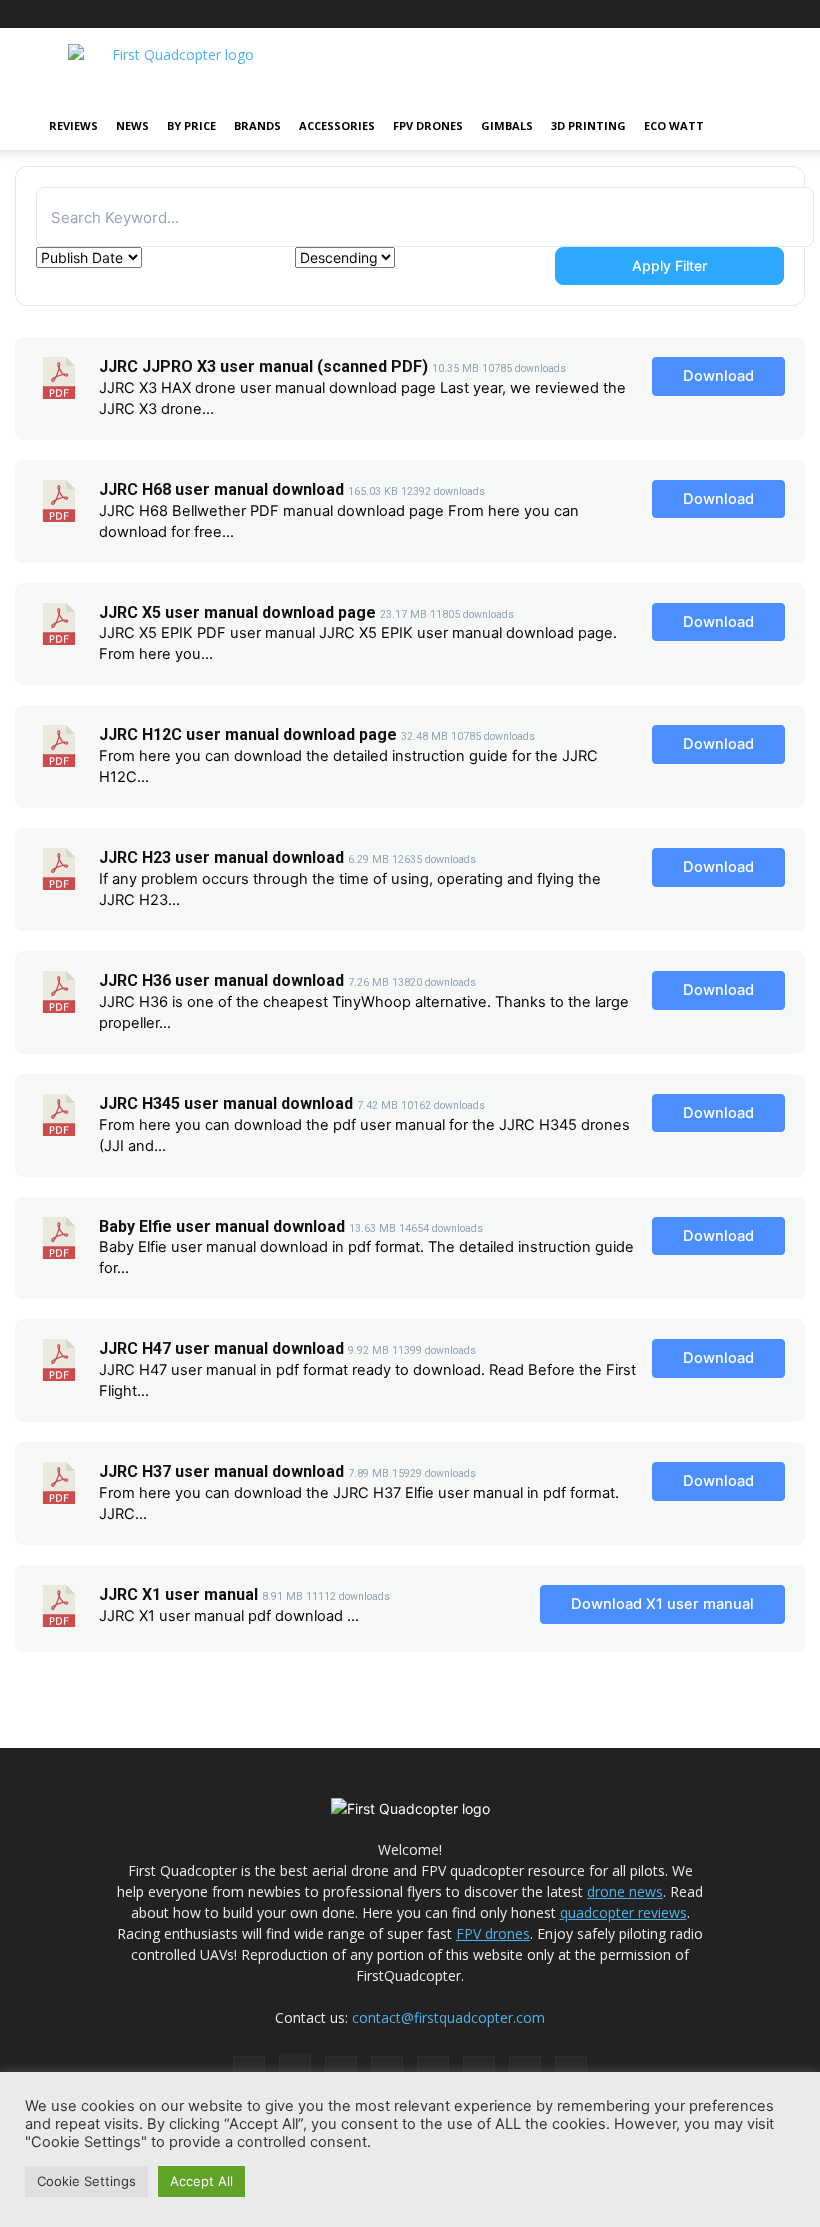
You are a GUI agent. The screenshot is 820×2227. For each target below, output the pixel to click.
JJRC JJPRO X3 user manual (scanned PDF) (263, 366)
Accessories (337, 125)
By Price (191, 125)
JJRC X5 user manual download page (237, 612)
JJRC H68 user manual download (221, 489)
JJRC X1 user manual (178, 1594)
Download (718, 376)
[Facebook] (534, 14)
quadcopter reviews (623, 1912)
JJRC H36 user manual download (221, 980)
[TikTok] (666, 14)
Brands (257, 125)
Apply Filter (669, 265)
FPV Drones (428, 125)
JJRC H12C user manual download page (248, 734)
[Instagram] (567, 14)
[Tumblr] (699, 14)
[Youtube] (765, 14)
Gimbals (507, 125)
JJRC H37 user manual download (221, 1471)
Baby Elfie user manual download (222, 1226)
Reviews (73, 125)
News (132, 125)
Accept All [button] (201, 2181)
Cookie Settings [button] (86, 2181)
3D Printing (588, 125)
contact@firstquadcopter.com (448, 2017)
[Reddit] (633, 14)
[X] (732, 14)
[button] (756, 126)
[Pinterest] (600, 14)
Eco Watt (674, 125)
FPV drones (493, 1933)
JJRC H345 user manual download (226, 1103)
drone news (625, 1891)
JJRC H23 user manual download (221, 857)
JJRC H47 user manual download (221, 1348)
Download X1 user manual (662, 1604)
